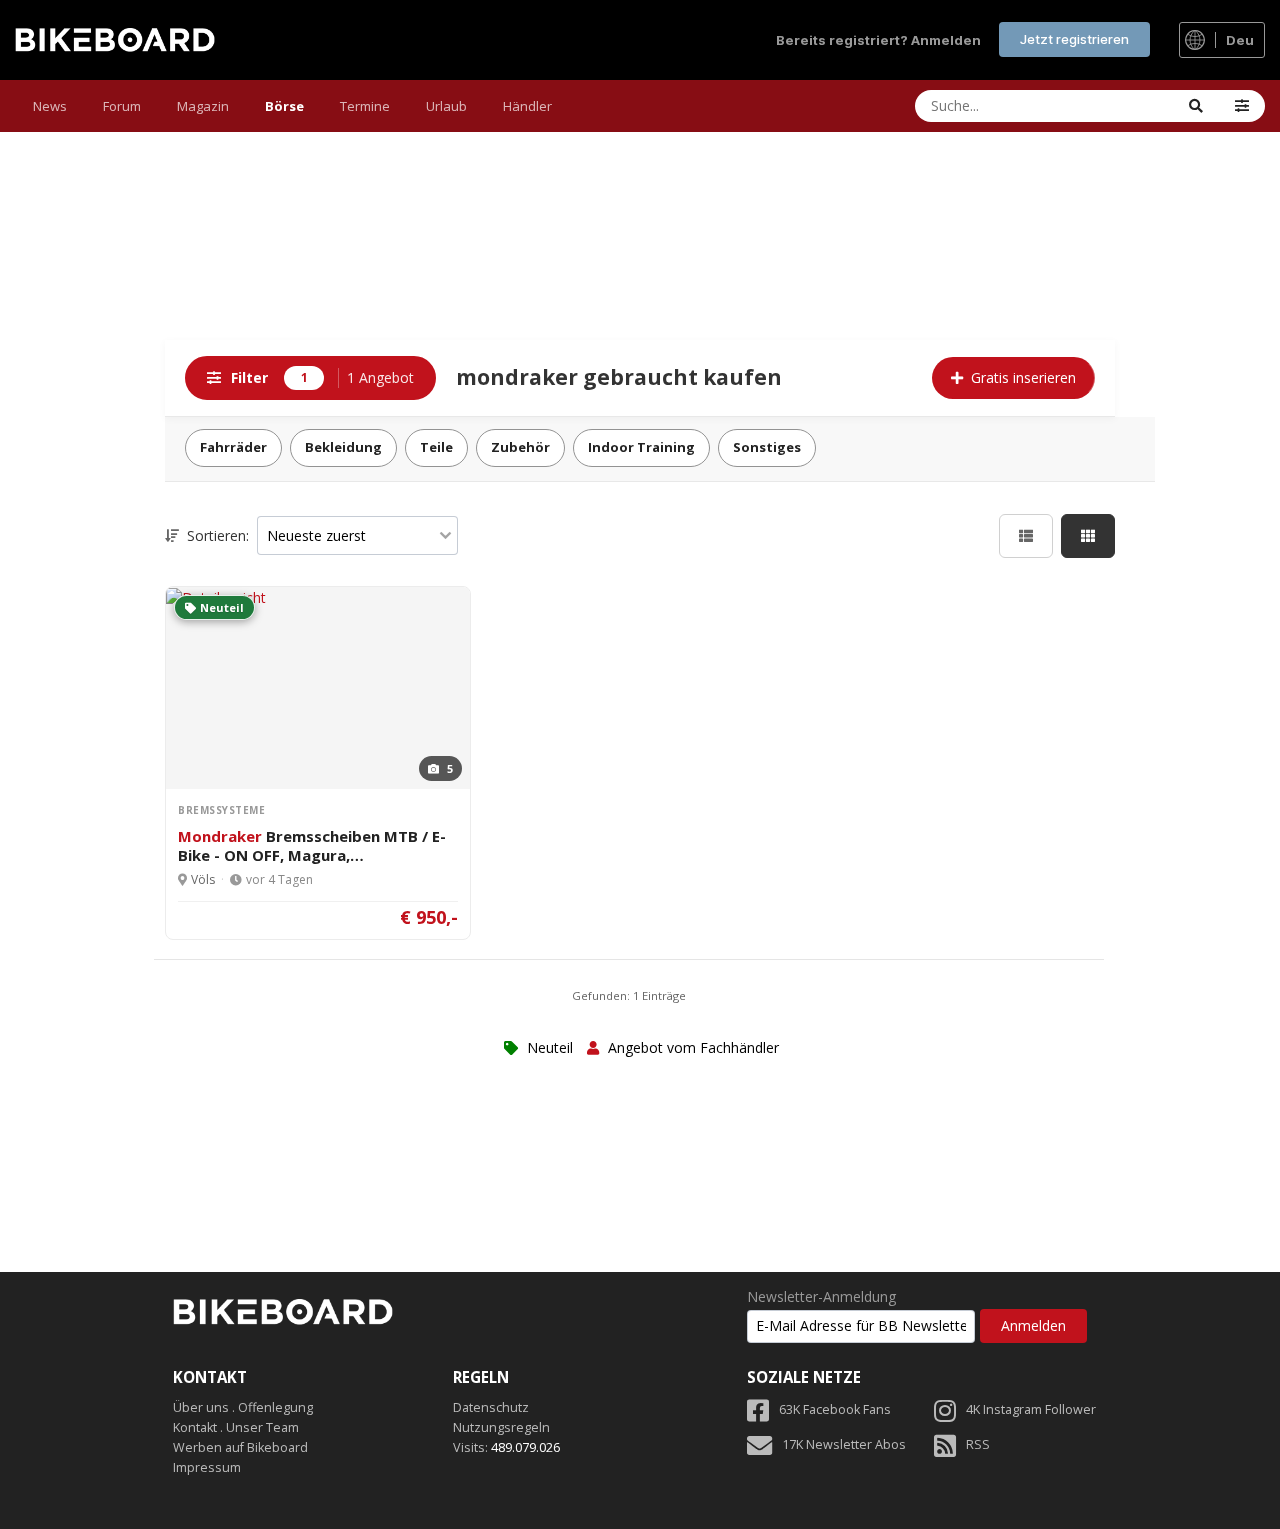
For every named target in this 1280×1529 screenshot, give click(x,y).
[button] (1242, 106)
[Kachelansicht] (1088, 536)
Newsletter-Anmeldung (821, 1297)
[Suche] (1196, 106)
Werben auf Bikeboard (240, 1447)
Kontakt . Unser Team (236, 1427)
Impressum (207, 1467)
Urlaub (446, 106)
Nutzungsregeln (501, 1427)
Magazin (203, 106)
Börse (284, 106)
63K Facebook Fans (835, 1409)
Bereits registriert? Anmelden (878, 40)
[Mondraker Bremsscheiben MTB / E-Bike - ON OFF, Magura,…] (216, 596)
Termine (365, 106)
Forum (122, 106)
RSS (978, 1444)
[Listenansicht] (1026, 536)
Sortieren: (216, 535)
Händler (527, 106)
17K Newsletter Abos (844, 1444)
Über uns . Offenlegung (243, 1407)
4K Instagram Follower (1031, 1409)
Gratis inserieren (1023, 377)
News (50, 106)
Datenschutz (491, 1407)
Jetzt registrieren (1074, 39)
